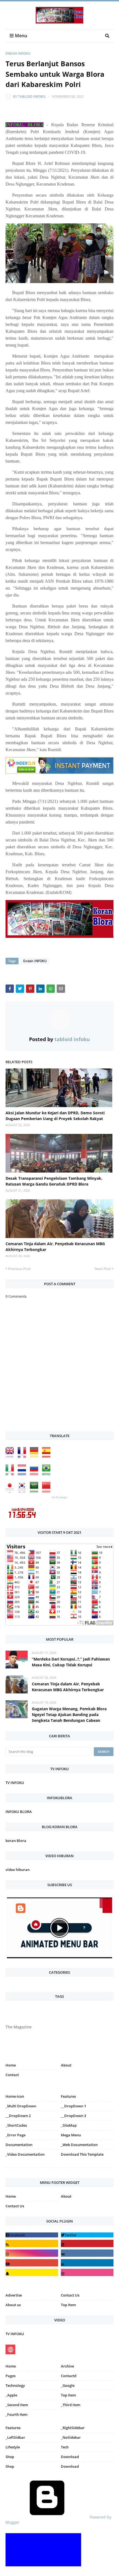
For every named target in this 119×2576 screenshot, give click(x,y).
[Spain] (48, 1457)
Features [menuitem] (68, 2096)
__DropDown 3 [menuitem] (73, 2116)
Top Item (68, 2305)
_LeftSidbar (15, 2437)
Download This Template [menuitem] (82, 2154)
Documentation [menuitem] (19, 2145)
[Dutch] (23, 1474)
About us (13, 2305)
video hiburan (18, 1870)
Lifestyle (13, 2447)
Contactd (69, 2376)
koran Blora (16, 1841)
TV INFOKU (15, 1783)
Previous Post (19, 1269)
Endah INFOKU (18, 53)
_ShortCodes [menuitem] (16, 2125)
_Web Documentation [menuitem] (79, 2145)
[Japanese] (11, 1491)
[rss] (32, 2243)
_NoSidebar (71, 2437)
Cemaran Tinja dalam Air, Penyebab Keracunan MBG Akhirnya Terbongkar (55, 1247)
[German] (35, 1457)
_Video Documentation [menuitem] (25, 2154)
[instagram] (32, 2169)
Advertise (14, 2295)
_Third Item (71, 2405)
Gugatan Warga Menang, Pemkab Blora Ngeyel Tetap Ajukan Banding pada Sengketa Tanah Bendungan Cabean (69, 1715)
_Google (68, 2385)
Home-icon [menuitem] (15, 2096)
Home (11, 2065)
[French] (23, 1457)
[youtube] (32, 2263)
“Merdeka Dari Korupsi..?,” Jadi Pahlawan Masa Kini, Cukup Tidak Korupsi (71, 1662)
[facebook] (32, 2235)
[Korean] (23, 1491)
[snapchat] (32, 2272)
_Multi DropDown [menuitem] (21, 2106)
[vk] (87, 2253)
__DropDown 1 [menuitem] (73, 2106)
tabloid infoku (32, 97)
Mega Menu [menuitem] (71, 2135)
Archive (67, 2366)
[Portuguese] (48, 1474)
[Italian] (11, 1474)
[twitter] (87, 2235)
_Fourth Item (16, 2414)
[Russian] (35, 1474)
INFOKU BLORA (19, 1812)
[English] (11, 1457)
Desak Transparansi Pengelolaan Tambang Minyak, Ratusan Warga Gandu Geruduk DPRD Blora (54, 1181)
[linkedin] (87, 2263)
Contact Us (15, 2206)
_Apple (11, 2395)
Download (70, 2457)
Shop (10, 2457)
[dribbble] (87, 2272)
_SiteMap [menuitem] (69, 2125)
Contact (12, 2075)
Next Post (103, 1269)
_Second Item (17, 2405)
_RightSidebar (73, 2428)
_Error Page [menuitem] (15, 2135)
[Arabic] (35, 1491)
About (66, 2065)
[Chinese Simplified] (48, 1491)
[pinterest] (87, 2169)
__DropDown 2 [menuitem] (18, 2116)
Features (13, 2428)
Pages (11, 2376)
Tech (65, 2447)
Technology (15, 2385)
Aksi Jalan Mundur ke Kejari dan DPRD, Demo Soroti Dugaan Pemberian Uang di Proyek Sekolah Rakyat (55, 1116)
